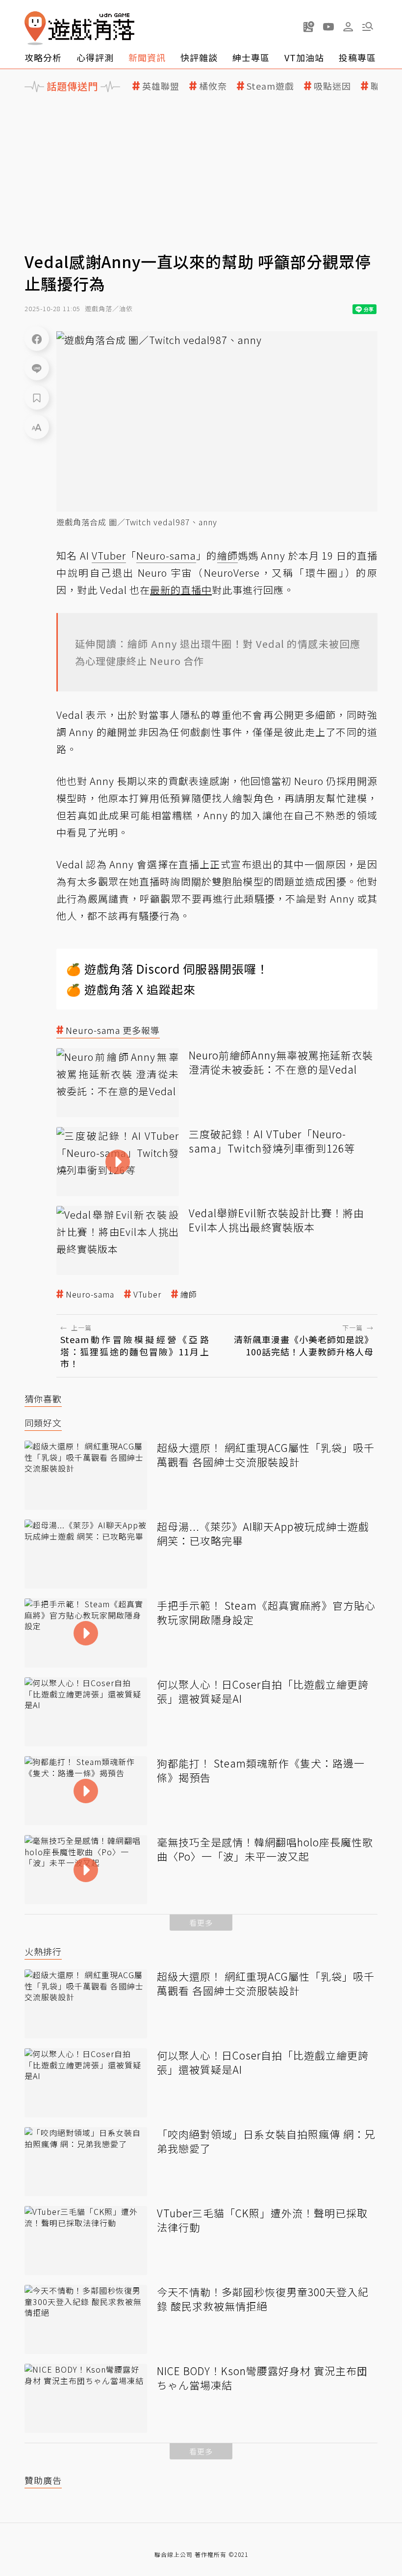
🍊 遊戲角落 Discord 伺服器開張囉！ (167, 969)
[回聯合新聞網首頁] (35, 28)
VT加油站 (304, 57)
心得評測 (95, 57)
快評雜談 (199, 57)
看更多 (201, 1923)
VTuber (147, 1294)
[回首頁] (79, 28)
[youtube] (328, 26)
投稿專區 (357, 57)
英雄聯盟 (161, 86)
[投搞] (309, 26)
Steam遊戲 (270, 86)
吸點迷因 (332, 86)
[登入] (348, 27)
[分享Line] (37, 368)
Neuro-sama (90, 1294)
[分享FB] (37, 339)
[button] (368, 26)
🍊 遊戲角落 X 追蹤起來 (131, 989)
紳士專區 (251, 57)
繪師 (189, 1294)
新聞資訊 (147, 57)
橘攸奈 (213, 86)
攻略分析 (43, 57)
